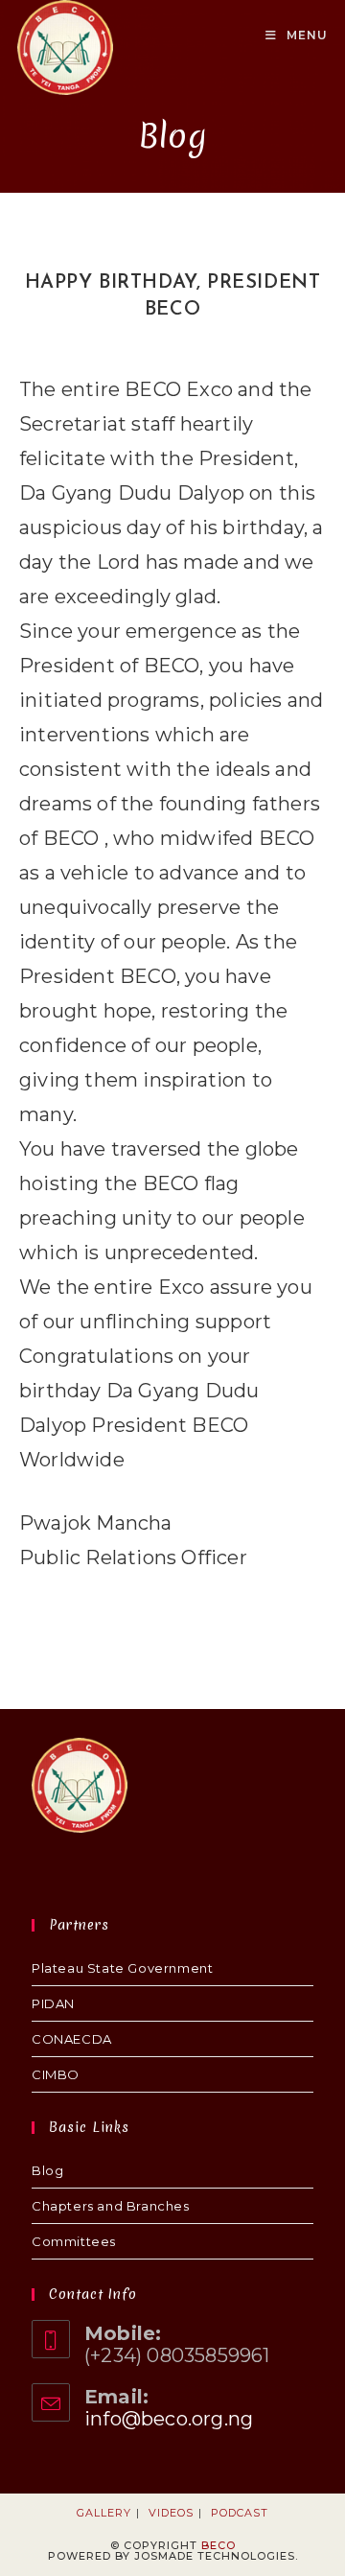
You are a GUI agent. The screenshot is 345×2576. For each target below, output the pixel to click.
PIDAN (53, 2003)
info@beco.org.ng (169, 2419)
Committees (74, 2241)
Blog (47, 2170)
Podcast (240, 2513)
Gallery (104, 2513)
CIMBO (56, 2074)
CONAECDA (72, 2039)
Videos (171, 2513)
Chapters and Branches (111, 2206)
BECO (218, 2545)
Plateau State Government (122, 1968)
